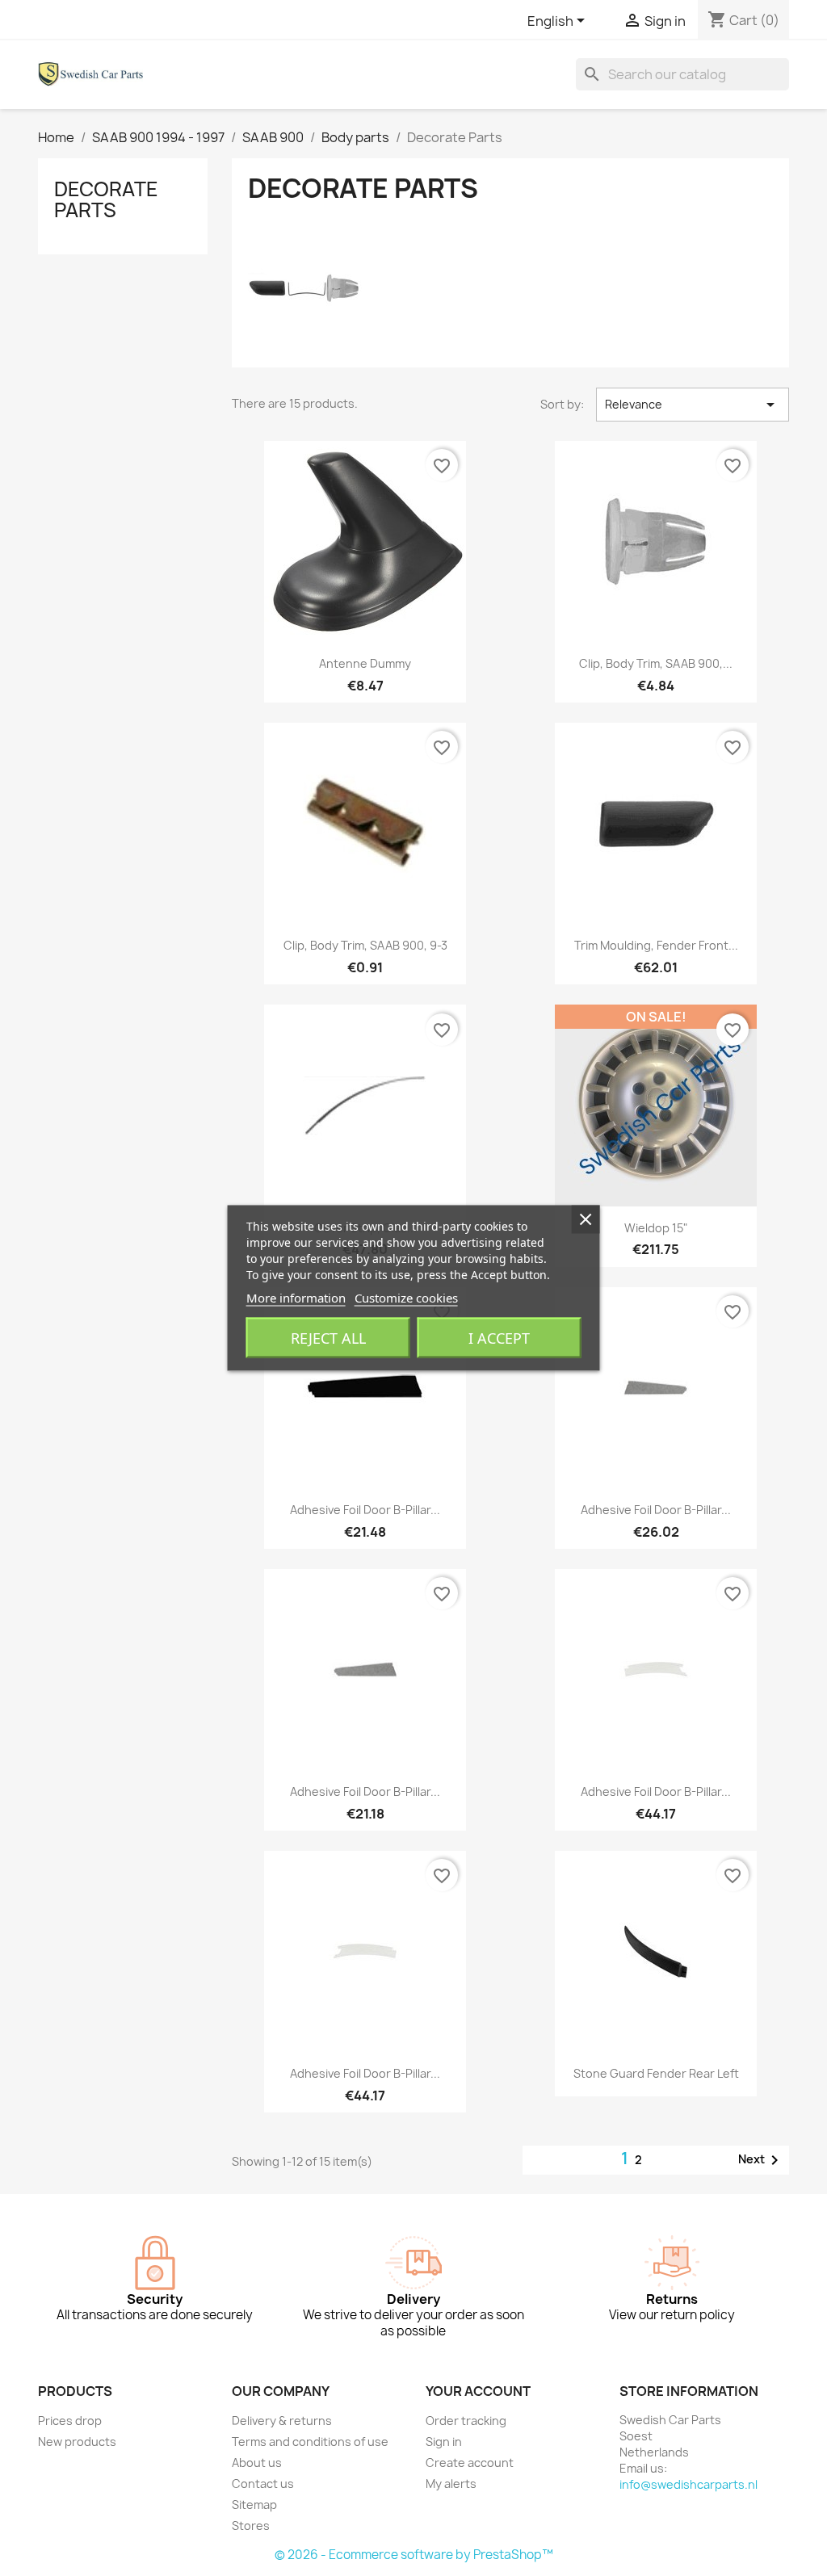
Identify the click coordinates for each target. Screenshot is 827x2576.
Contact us (263, 2484)
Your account (478, 2391)
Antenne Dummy (365, 663)
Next (761, 2160)
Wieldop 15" (656, 1228)
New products (77, 2442)
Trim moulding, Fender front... (656, 945)
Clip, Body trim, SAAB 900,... (656, 663)
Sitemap (254, 2505)
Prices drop (70, 2421)
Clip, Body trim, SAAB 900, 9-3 (365, 945)
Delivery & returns (282, 2421)
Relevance (693, 405)
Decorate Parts (106, 199)
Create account (470, 2463)
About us (257, 2463)
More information (296, 1298)
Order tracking (466, 2421)
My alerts (451, 2484)
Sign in (444, 2442)
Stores (251, 2526)
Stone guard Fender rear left (656, 2073)
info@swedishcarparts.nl (688, 2484)
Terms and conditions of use (310, 2442)
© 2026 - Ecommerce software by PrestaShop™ (414, 2555)
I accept (499, 1338)
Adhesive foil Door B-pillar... (365, 1510)
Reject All (328, 1338)
